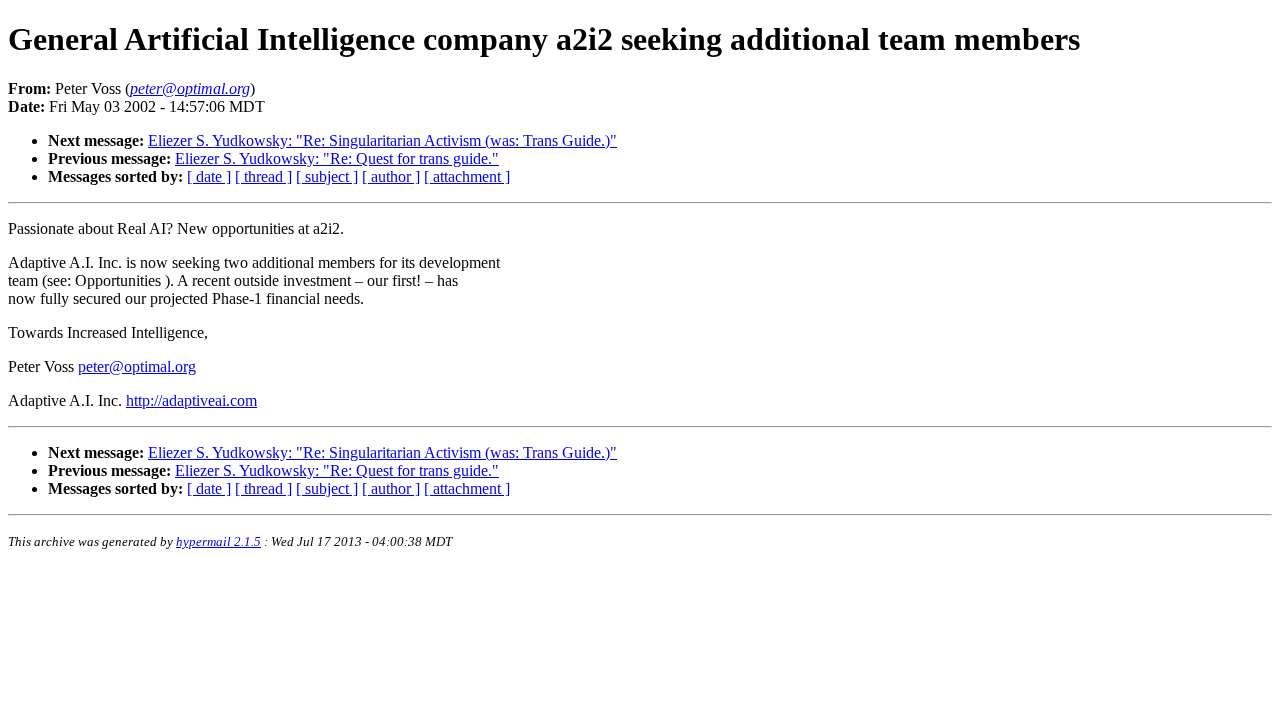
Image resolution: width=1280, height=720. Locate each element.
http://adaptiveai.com (191, 400)
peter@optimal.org (137, 366)
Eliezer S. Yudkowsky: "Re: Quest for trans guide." (337, 158)
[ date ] (209, 176)
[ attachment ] (467, 176)
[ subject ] (327, 176)
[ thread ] (263, 176)
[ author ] (391, 176)
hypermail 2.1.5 (218, 541)
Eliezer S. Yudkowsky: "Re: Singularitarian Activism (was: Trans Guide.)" (382, 140)
